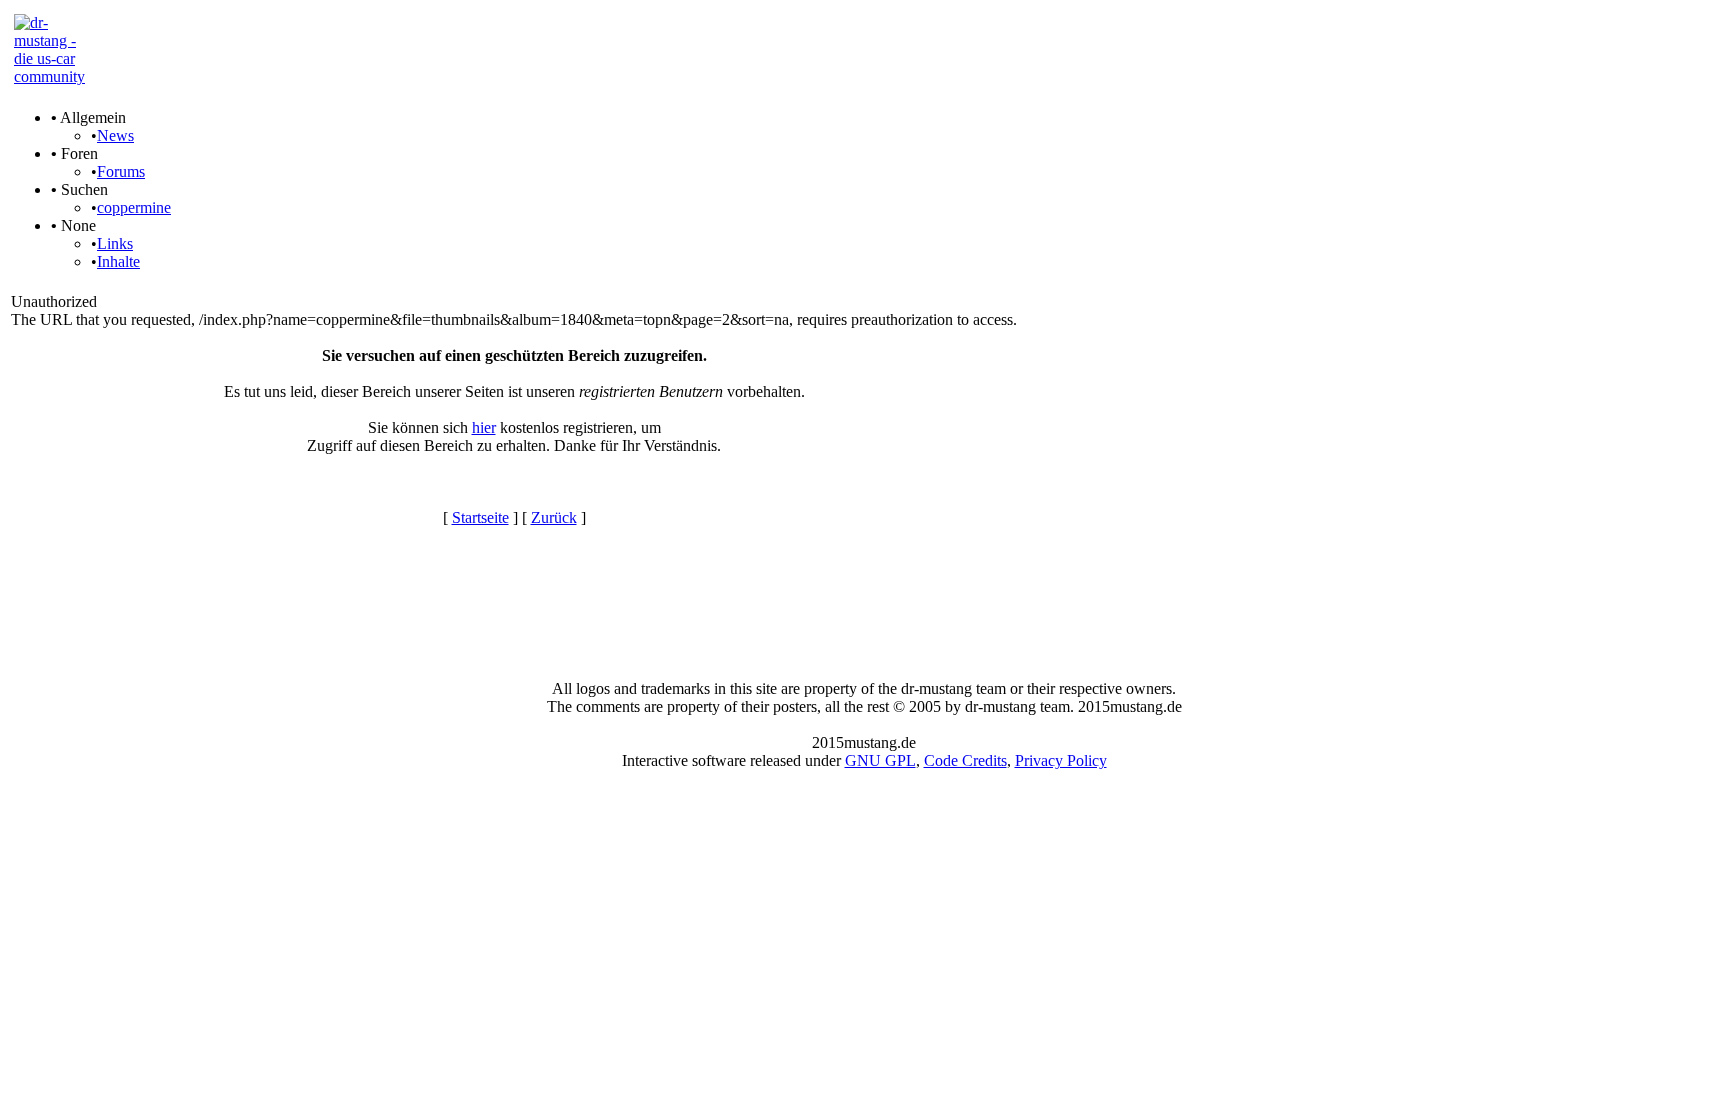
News (115, 135)
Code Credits (965, 760)
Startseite (480, 517)
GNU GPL (880, 760)
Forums (121, 171)
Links (115, 243)
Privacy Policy (1061, 760)
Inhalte (118, 261)
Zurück (554, 517)
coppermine (134, 207)
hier (484, 427)
